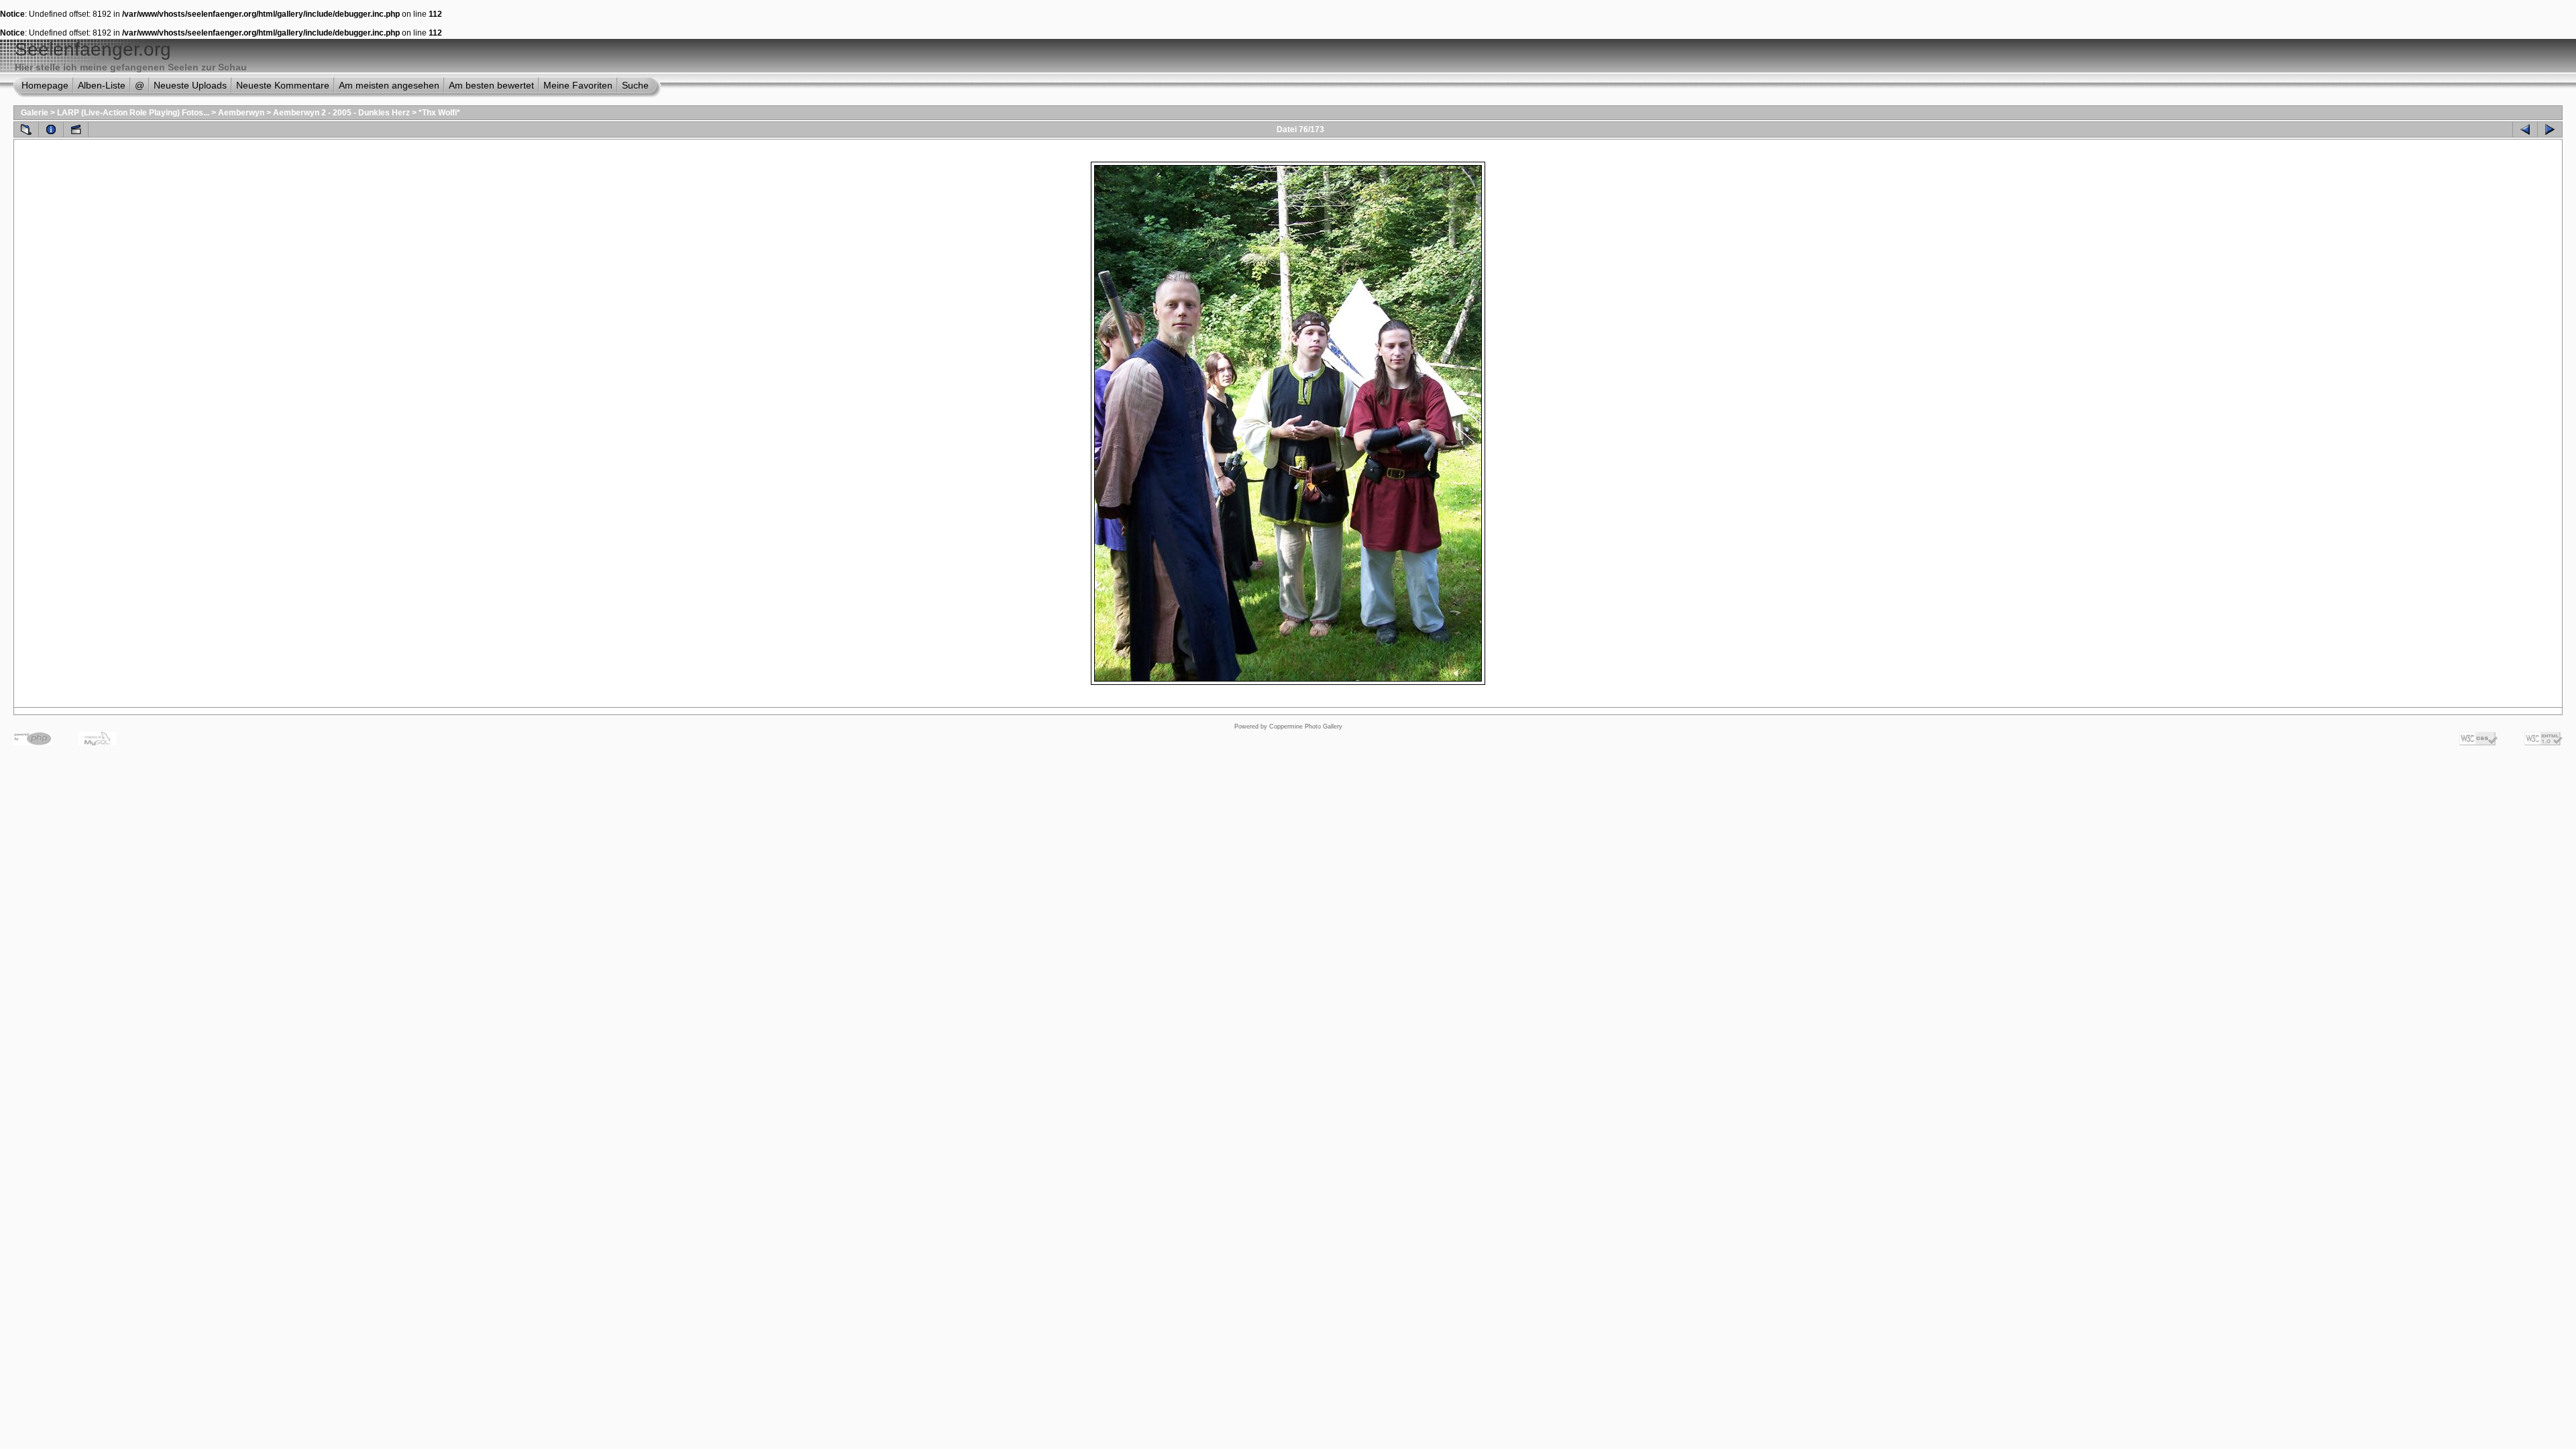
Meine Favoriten (578, 85)
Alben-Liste (102, 85)
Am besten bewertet (491, 85)
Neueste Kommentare (283, 85)
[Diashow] (76, 129)
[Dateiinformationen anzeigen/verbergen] (51, 129)
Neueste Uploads (190, 85)
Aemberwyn (241, 113)
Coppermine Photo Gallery (1306, 727)
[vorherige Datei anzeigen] (2525, 129)
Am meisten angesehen (389, 85)
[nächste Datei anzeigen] (2550, 129)
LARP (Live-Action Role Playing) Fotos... (133, 113)
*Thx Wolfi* (439, 113)
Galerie (35, 113)
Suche (635, 85)
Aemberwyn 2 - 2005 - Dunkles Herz (341, 113)
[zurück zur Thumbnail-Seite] (26, 129)
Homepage (45, 85)
